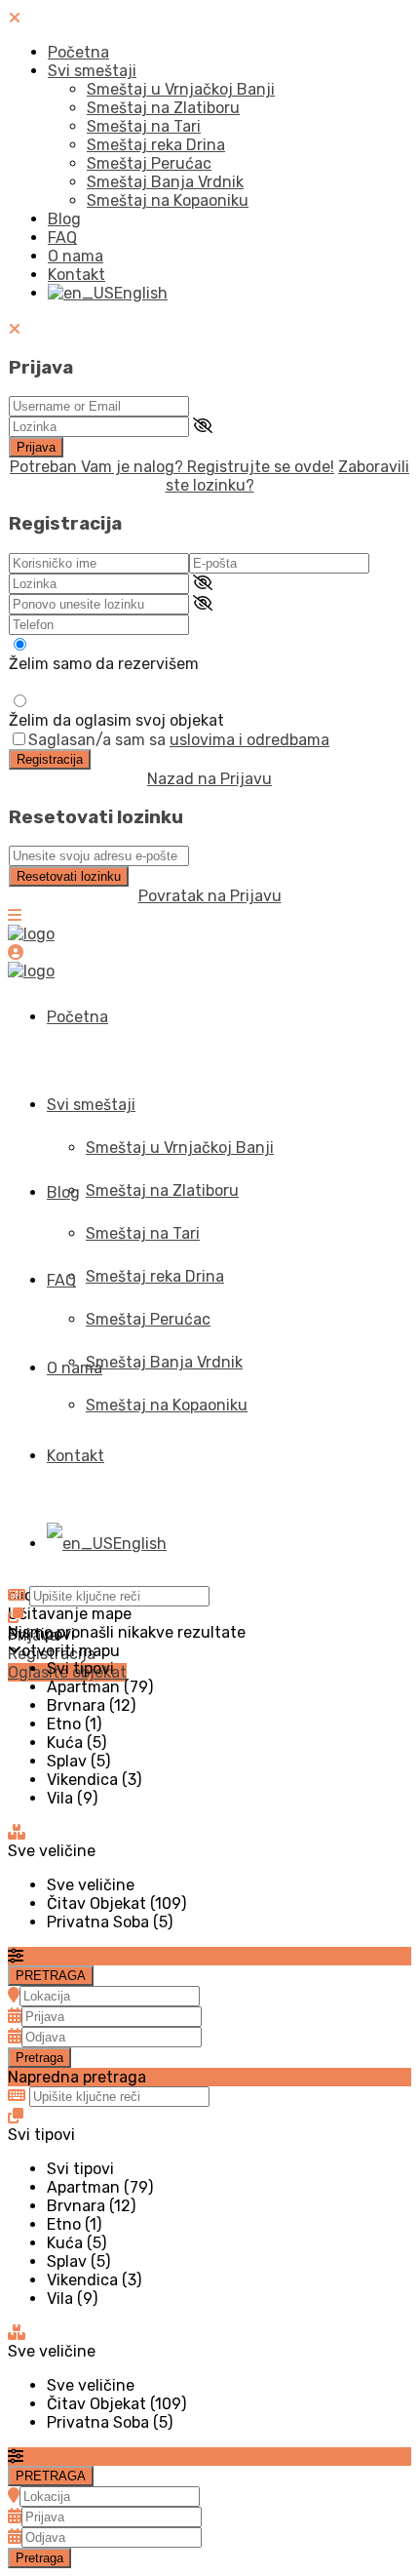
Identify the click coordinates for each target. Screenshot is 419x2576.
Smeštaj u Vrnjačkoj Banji (181, 89)
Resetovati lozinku (69, 876)
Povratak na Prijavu (210, 896)
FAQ (62, 238)
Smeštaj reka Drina (156, 145)
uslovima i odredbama (249, 740)
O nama (76, 256)
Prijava (36, 447)
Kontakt (76, 275)
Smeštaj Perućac (149, 163)
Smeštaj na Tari (144, 126)
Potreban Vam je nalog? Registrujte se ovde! (172, 467)
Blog (64, 219)
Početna (78, 52)
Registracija (50, 759)
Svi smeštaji (92, 71)
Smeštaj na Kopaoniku (168, 200)
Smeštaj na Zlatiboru (163, 108)
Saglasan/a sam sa (179, 740)
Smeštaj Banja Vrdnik (165, 182)
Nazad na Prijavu (209, 779)
